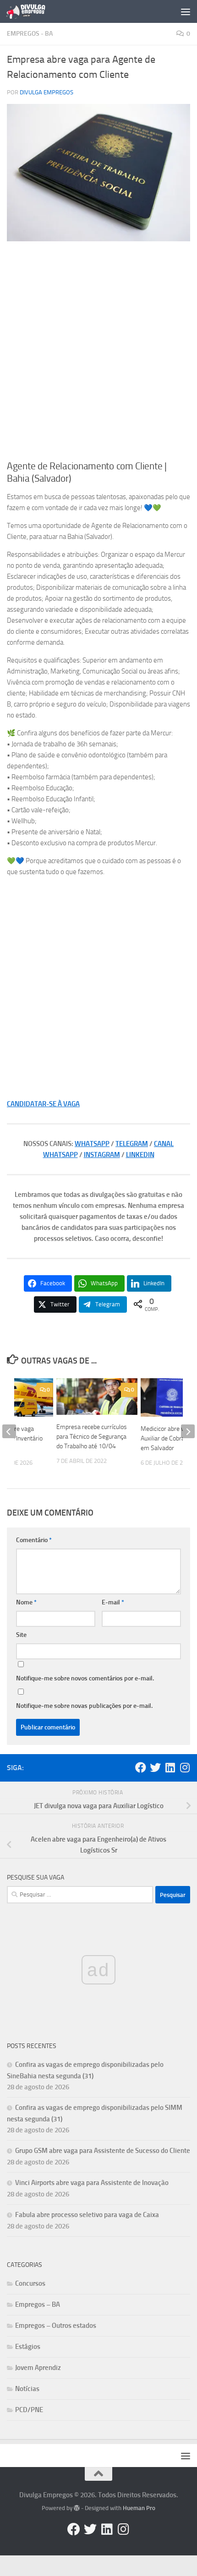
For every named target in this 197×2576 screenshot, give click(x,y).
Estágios (28, 2347)
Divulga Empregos (47, 92)
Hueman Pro (139, 2508)
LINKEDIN (140, 1155)
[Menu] (186, 11)
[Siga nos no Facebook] (141, 1767)
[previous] (9, 1431)
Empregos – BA (38, 2304)
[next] (188, 1431)
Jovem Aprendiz (38, 2368)
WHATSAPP (92, 1144)
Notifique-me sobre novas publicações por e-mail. (84, 1706)
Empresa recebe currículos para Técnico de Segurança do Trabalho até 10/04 (92, 1437)
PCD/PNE (29, 2410)
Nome (26, 1602)
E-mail (113, 1602)
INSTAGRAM (102, 1155)
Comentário (34, 1540)
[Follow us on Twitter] (155, 1767)
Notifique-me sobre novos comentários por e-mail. (85, 1678)
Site (21, 1635)
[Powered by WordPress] (77, 2508)
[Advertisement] (98, 351)
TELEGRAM (132, 1144)
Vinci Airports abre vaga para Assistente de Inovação (92, 2183)
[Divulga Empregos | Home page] (32, 11)
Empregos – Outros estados (56, 2326)
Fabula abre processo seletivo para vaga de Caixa (87, 2215)
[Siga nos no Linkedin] (170, 1767)
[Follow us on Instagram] (185, 1767)
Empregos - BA (30, 34)
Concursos (30, 2283)
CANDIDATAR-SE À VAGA (43, 1104)
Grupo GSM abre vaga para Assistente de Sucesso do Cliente (103, 2151)
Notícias (27, 2389)
